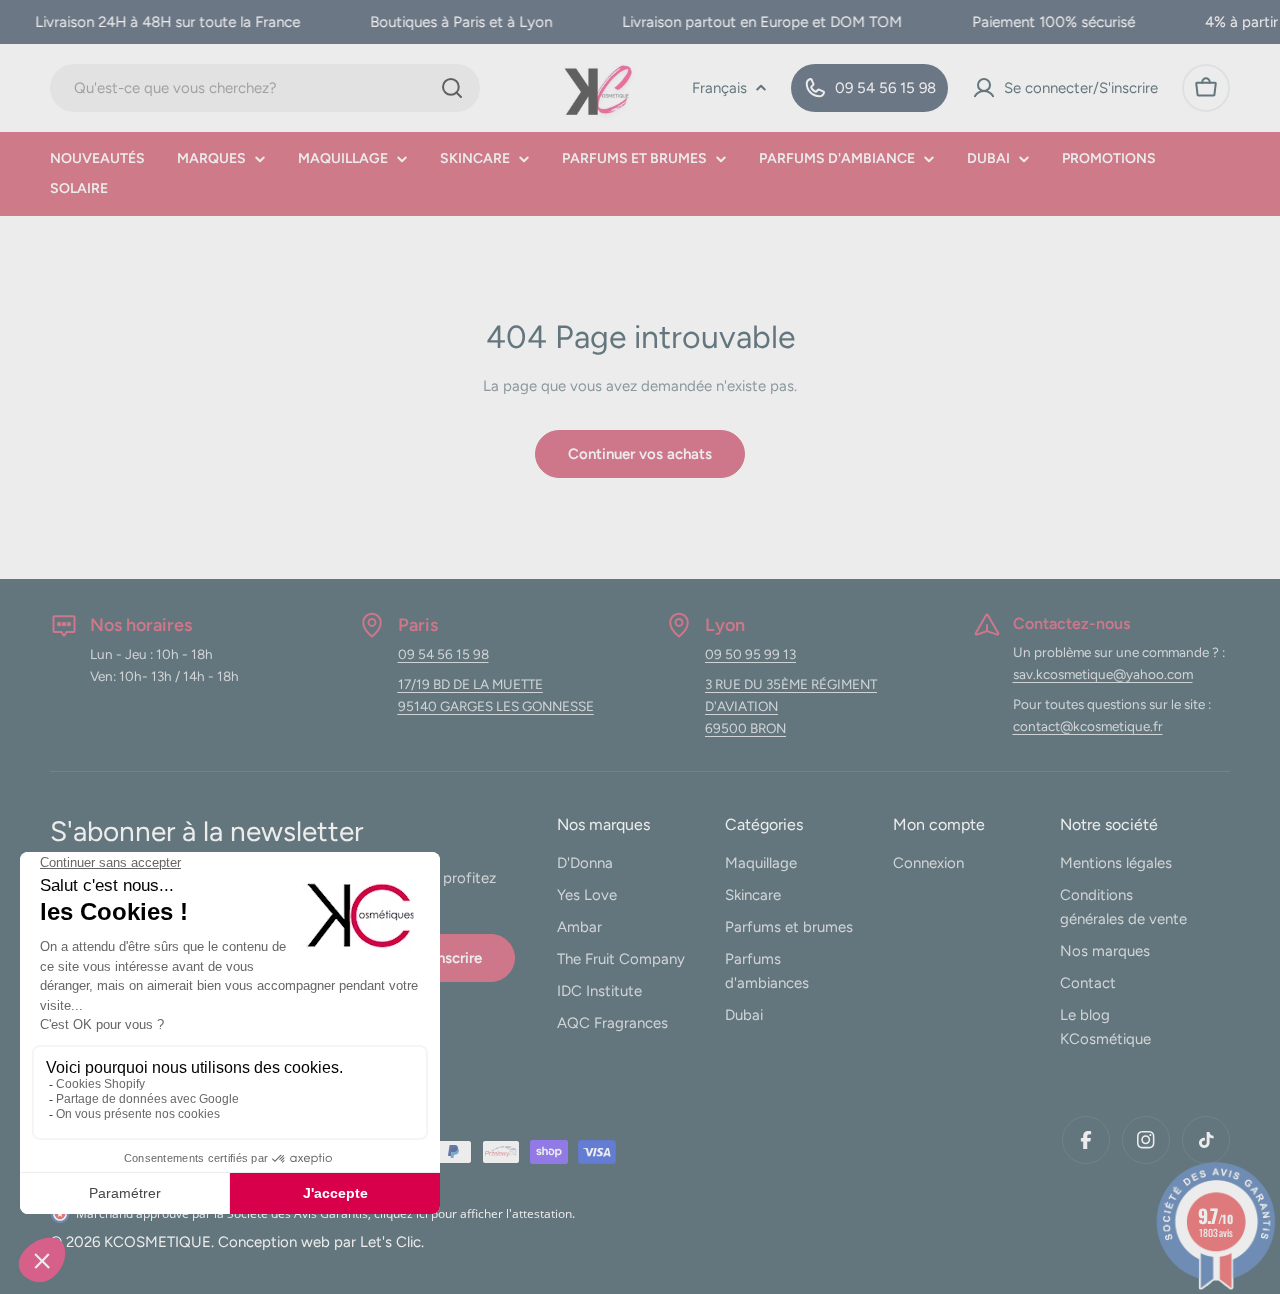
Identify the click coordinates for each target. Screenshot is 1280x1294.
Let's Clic (390, 1242)
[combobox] (265, 88)
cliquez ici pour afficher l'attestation (473, 1213)
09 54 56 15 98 (443, 654)
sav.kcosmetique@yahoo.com (1103, 674)
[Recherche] (452, 88)
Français (719, 88)
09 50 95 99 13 (750, 654)
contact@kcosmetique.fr (1088, 726)
